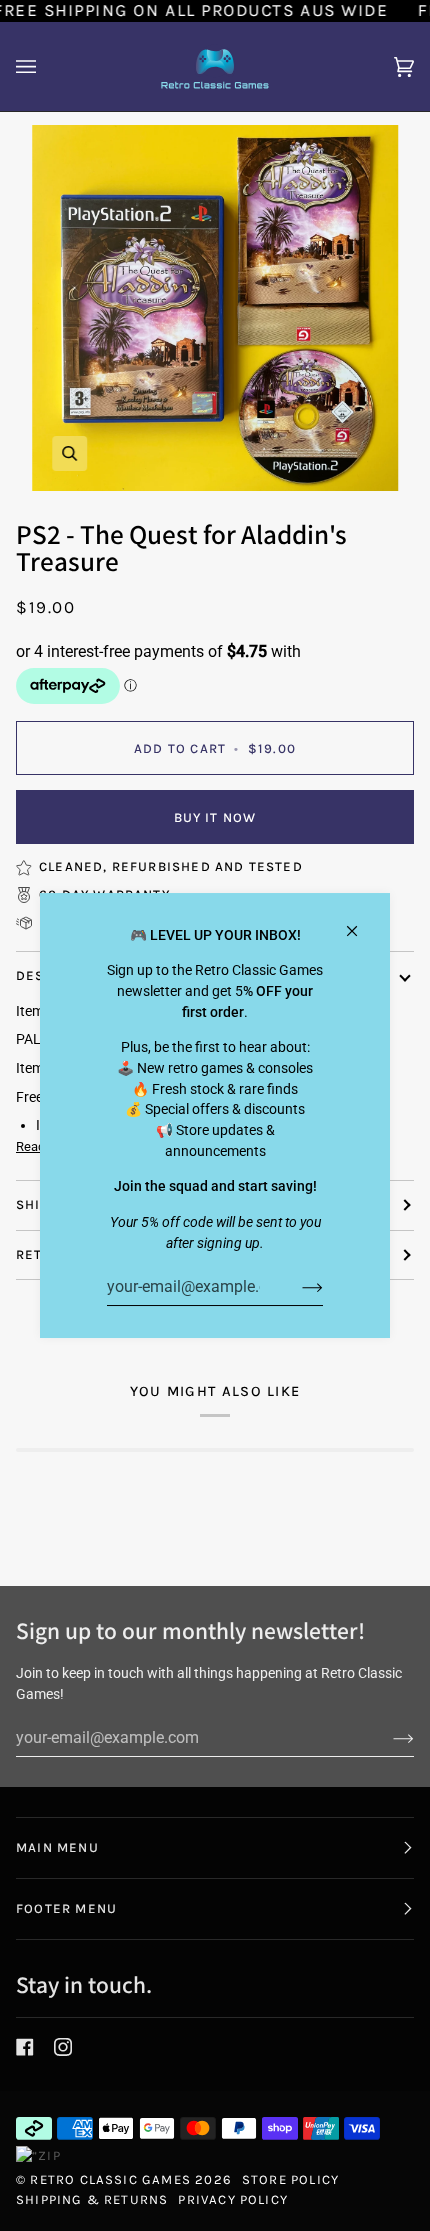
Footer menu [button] (66, 1908)
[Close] (360, 922)
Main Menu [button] (57, 1847)
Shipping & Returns (92, 2199)
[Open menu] (46, 66)
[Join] (296, 1287)
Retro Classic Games (110, 2179)
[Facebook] (25, 2047)
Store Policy (290, 2179)
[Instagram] (63, 2047)
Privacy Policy (233, 2199)
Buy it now (215, 817)
